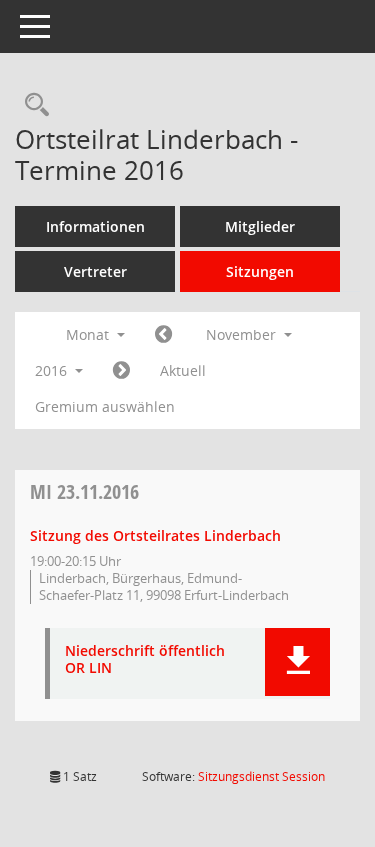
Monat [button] (89, 334)
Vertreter (95, 271)
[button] (297, 662)
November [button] (243, 334)
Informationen (95, 226)
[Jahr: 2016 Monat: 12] (121, 371)
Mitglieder (260, 226)
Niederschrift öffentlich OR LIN (145, 660)
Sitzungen (260, 271)
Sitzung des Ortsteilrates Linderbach (155, 535)
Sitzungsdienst (261, 776)
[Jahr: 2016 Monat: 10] (163, 335)
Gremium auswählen (105, 406)
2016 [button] (53, 370)
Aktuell (183, 370)
